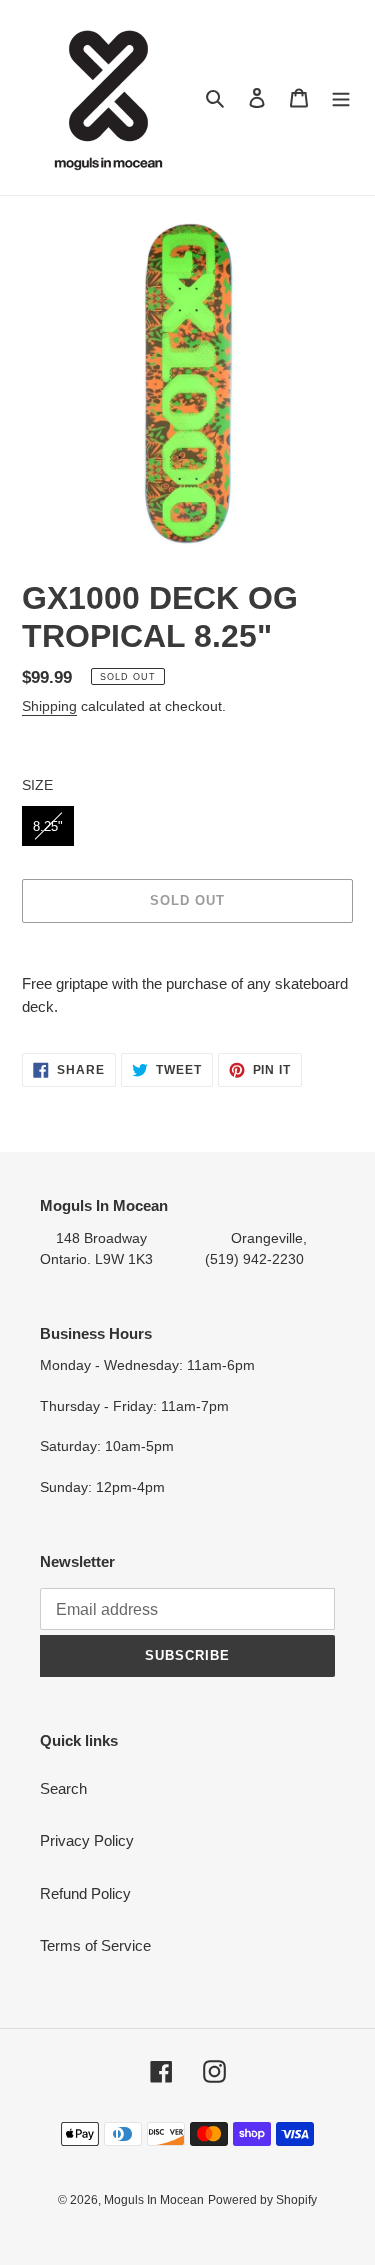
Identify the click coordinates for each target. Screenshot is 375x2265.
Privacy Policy (87, 1840)
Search (63, 1788)
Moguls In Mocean (154, 2200)
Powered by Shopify (262, 2200)
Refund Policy (85, 1893)
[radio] (48, 826)
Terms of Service (95, 1945)
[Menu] (341, 97)
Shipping (49, 706)
